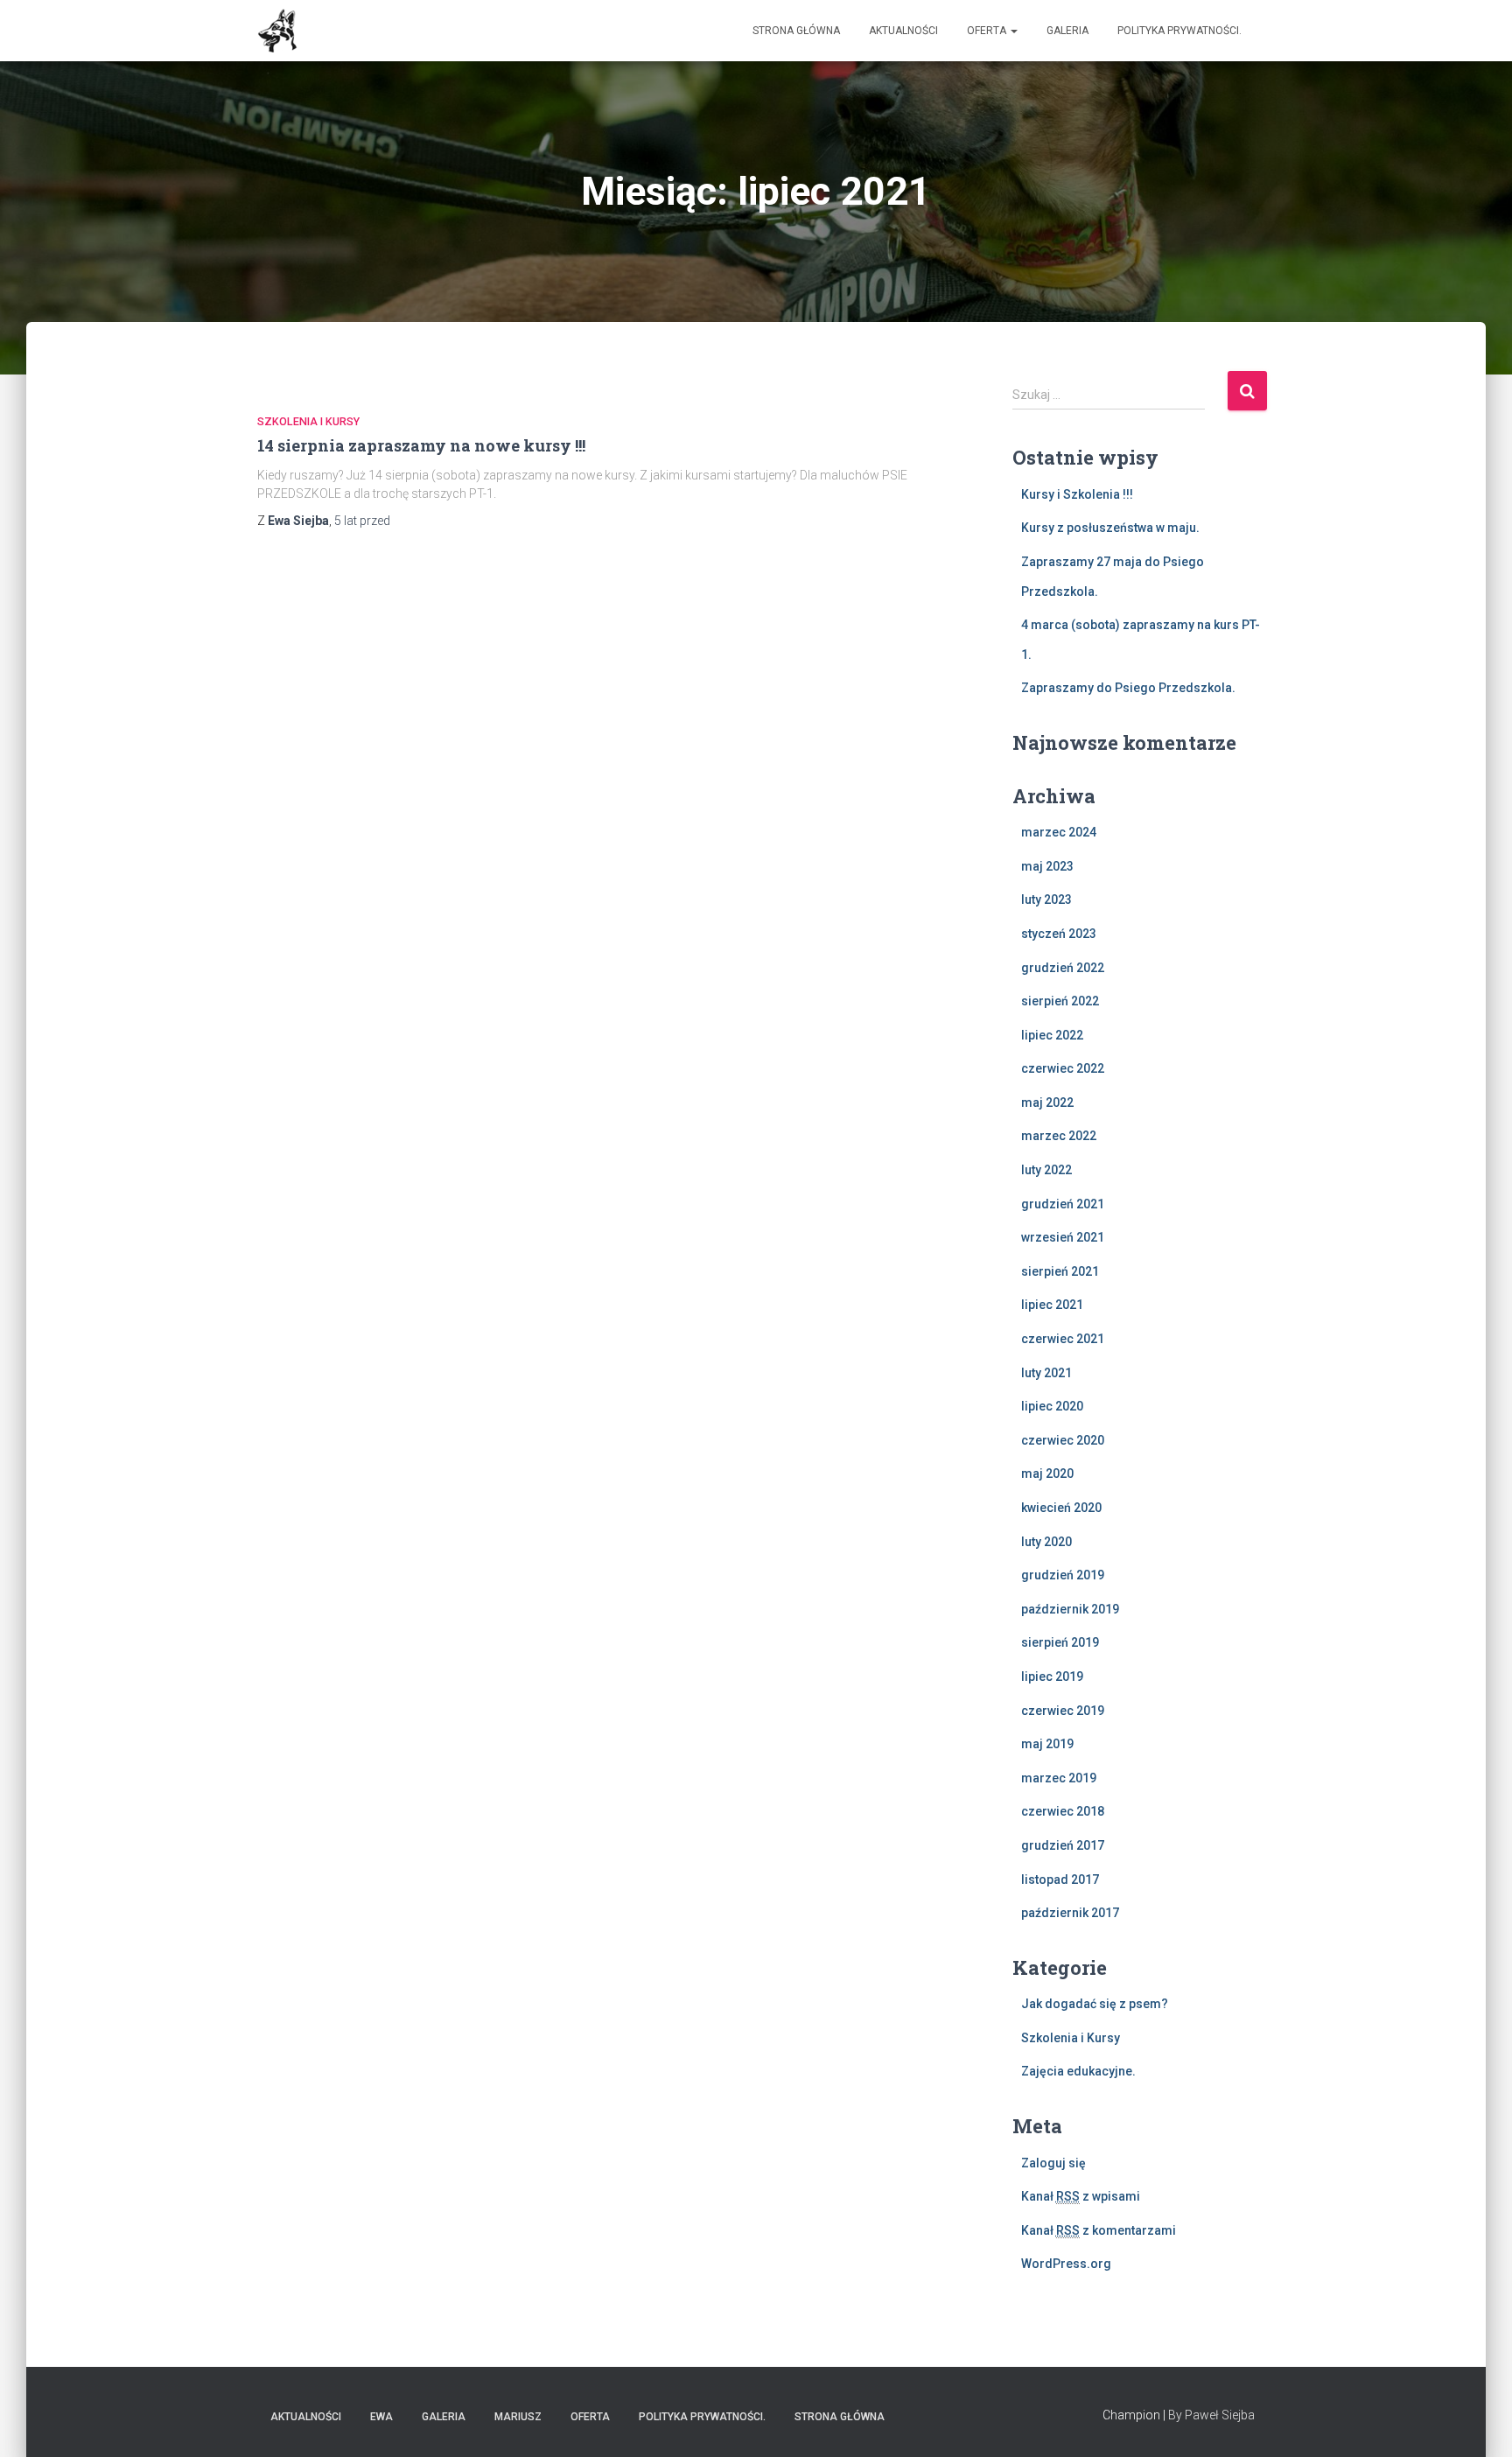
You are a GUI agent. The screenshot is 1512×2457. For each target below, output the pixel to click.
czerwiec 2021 (1063, 1339)
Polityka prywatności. (1179, 31)
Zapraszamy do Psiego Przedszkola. (1128, 688)
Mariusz (518, 2417)
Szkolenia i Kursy (308, 421)
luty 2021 (1046, 1373)
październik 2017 (1070, 1913)
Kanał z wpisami (1081, 2196)
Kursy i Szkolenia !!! (1077, 494)
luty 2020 (1046, 1542)
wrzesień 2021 (1063, 1237)
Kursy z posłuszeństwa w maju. (1110, 528)
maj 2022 (1047, 1102)
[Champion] (277, 31)
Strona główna (796, 31)
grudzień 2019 (1063, 1575)
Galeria (1067, 31)
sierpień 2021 (1060, 1271)
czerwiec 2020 (1063, 1440)
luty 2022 (1046, 1170)
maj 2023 (1047, 866)
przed (362, 521)
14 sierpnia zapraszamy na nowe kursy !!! (421, 445)
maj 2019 (1047, 1744)
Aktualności (903, 31)
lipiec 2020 (1052, 1406)
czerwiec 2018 (1063, 1811)
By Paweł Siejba (1211, 2415)
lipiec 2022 (1052, 1035)
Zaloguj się (1053, 2163)
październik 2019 (1070, 1609)
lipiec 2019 (1052, 1676)
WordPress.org (1066, 2264)
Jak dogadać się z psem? (1095, 2004)
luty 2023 (1046, 899)
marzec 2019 (1059, 1778)
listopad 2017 (1060, 1879)
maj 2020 (1047, 1473)
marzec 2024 (1059, 832)
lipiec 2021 (1052, 1305)
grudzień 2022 (1063, 968)
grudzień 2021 (1063, 1204)
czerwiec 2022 (1063, 1068)
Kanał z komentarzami (1099, 2230)
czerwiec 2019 (1063, 1711)
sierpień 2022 (1060, 1001)
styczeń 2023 (1059, 934)
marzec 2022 (1059, 1136)
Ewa (381, 2417)
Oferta (988, 31)
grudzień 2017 (1063, 1845)
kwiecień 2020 (1061, 1508)
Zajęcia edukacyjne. (1078, 2071)
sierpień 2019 (1060, 1642)
